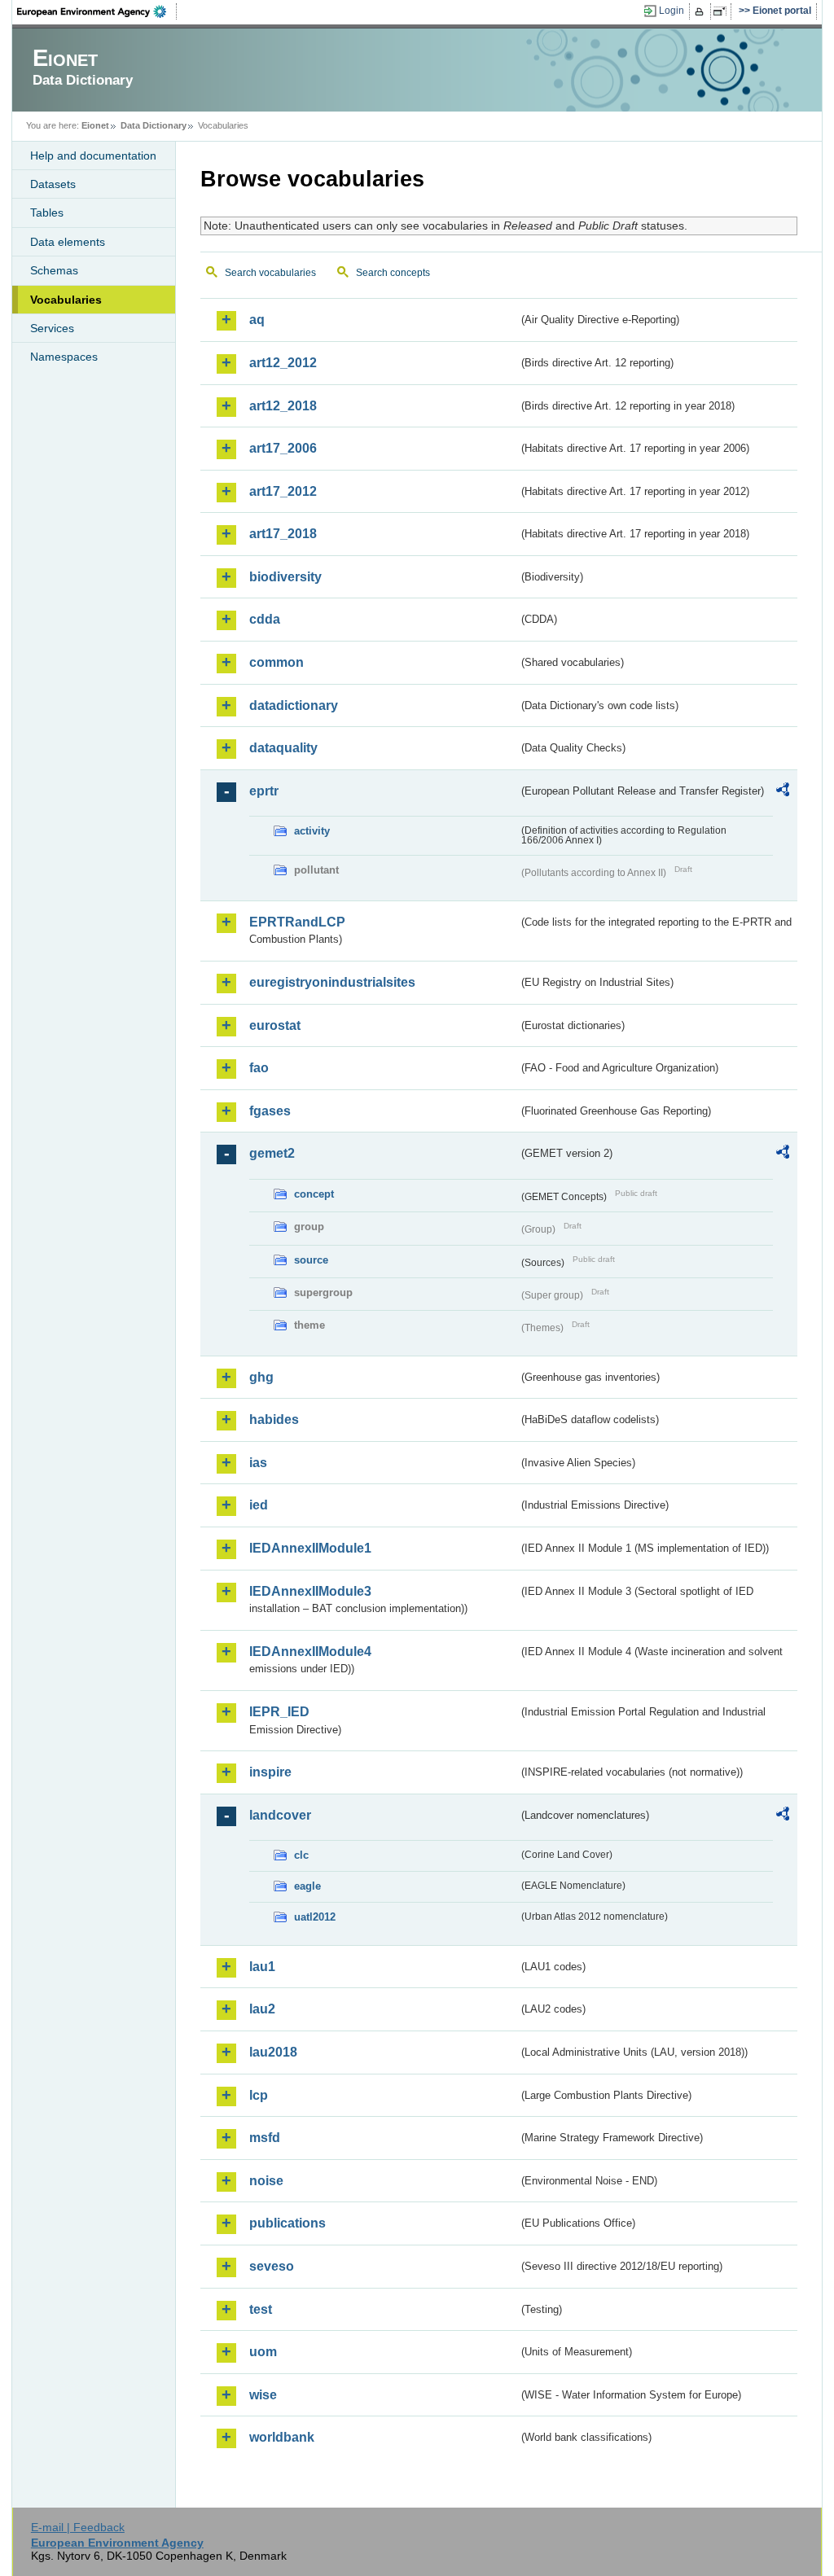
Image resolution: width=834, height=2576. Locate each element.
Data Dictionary (154, 125)
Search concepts (393, 273)
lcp (259, 2095)
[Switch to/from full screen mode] (723, 11)
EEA (97, 11)
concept (314, 1194)
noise (266, 2181)
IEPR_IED (279, 1712)
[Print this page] (702, 11)
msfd (265, 2138)
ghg (261, 1377)
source (311, 1260)
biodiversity (285, 577)
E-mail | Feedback (78, 2527)
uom (263, 2352)
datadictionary (294, 705)
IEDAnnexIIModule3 (310, 1591)
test (261, 2309)
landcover (280, 1815)
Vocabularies (66, 300)
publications (288, 2223)
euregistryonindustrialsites (332, 982)
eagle (307, 1886)
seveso (272, 2266)
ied (259, 1505)
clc (301, 1855)
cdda (265, 619)
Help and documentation (93, 156)
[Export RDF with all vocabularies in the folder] (783, 792)
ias (258, 1463)
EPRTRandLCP (297, 922)
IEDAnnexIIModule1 (310, 1548)
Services (52, 328)
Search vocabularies (270, 273)
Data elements (68, 242)
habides (274, 1419)
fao (259, 1068)
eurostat (275, 1025)
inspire (270, 1772)
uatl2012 (315, 1917)
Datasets (53, 184)
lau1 (262, 1967)
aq (257, 320)
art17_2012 (283, 491)
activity (312, 831)
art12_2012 (283, 363)
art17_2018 (283, 534)
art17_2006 (283, 448)
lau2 (262, 2009)
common (277, 662)
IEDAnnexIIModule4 (310, 1652)
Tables (47, 212)
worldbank (282, 2437)
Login (672, 11)
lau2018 (273, 2052)
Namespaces (64, 357)
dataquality (283, 748)
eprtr (264, 791)
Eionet (95, 125)
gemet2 (272, 1153)
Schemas (54, 270)
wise (263, 2395)
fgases (270, 1111)
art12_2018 (283, 406)
